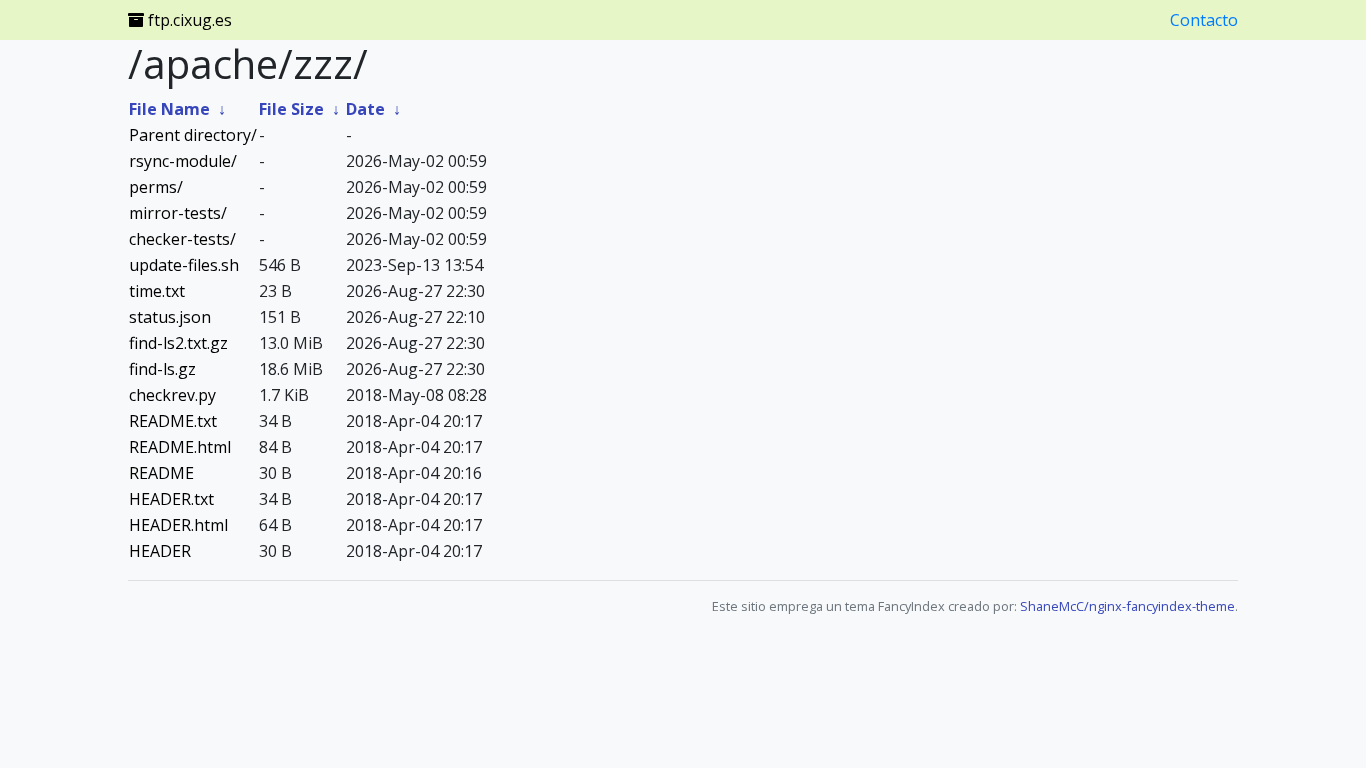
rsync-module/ (183, 161)
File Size (291, 109)
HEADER (160, 551)
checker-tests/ (182, 239)
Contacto (1204, 20)
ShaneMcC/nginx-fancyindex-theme (1127, 606)
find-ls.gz (162, 369)
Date (365, 109)
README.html (180, 447)
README (161, 473)
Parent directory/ (193, 135)
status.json (170, 317)
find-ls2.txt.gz (178, 343)
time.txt (157, 291)
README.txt (173, 421)
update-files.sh (184, 265)
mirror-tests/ (178, 213)
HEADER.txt (171, 499)
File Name (169, 109)
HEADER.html (178, 525)
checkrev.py (172, 395)
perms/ (156, 187)
